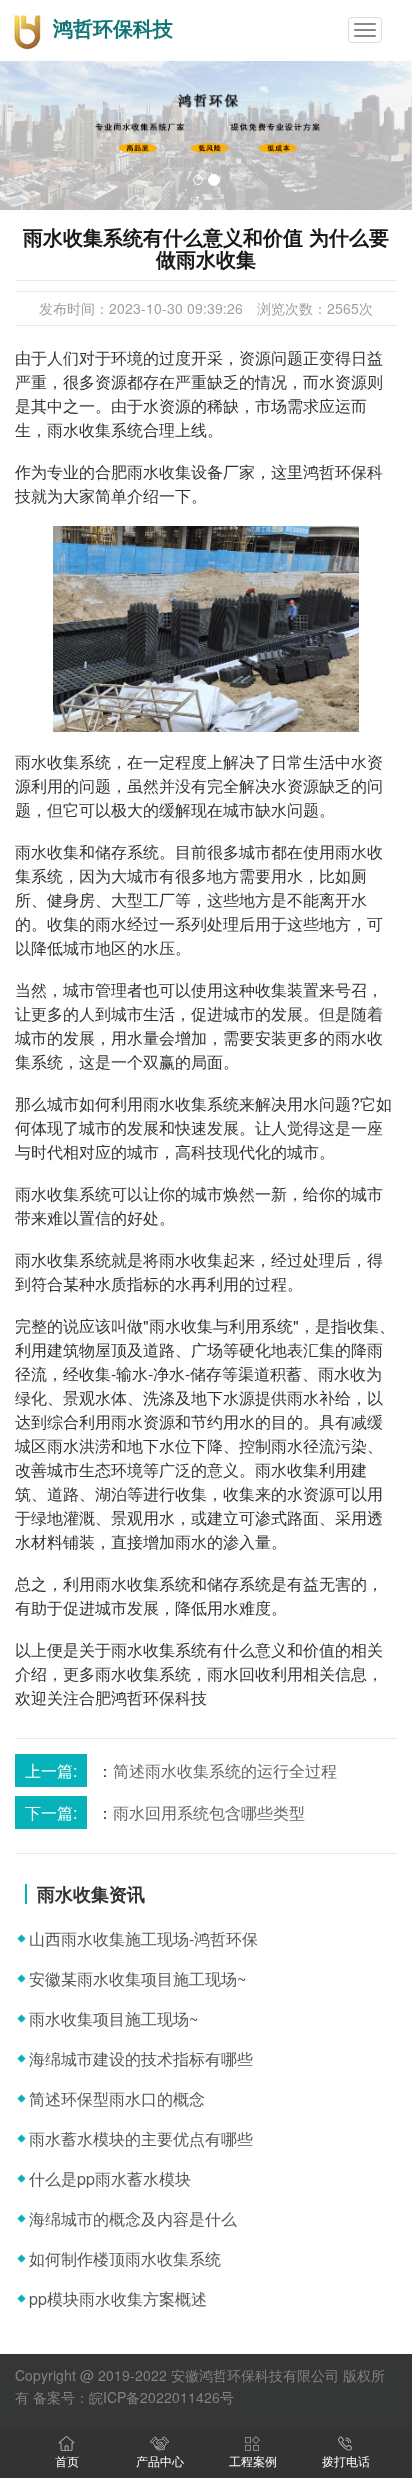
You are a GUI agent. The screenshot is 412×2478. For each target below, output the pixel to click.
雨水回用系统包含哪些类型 (209, 1812)
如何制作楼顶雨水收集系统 (125, 2258)
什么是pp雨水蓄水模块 (110, 2178)
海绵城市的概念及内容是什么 (133, 2218)
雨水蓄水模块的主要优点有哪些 (141, 2138)
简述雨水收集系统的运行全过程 (225, 1770)
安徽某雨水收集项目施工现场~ (137, 1978)
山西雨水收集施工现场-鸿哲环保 (143, 1938)
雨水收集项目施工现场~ (113, 2018)
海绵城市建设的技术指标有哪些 (141, 2058)
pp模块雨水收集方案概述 (118, 2298)
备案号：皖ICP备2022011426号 (133, 2397)
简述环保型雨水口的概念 (117, 2098)
